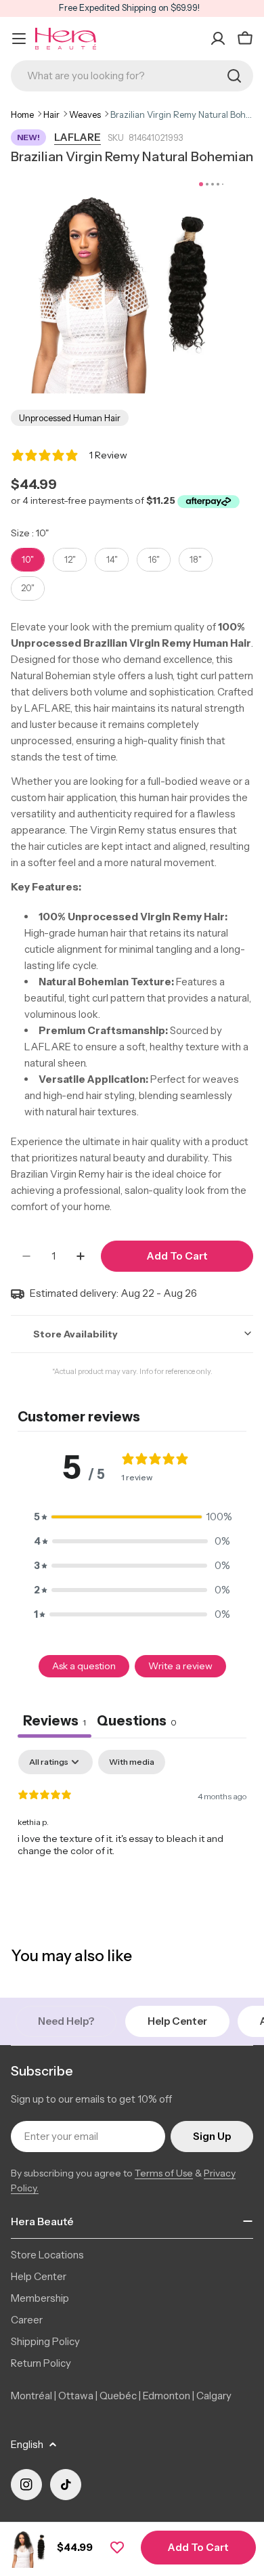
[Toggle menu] (19, 39)
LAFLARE (78, 137)
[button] (132, 1517)
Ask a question (84, 1666)
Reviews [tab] (54, 1721)
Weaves (85, 114)
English (27, 2444)
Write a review (180, 1666)
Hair (51, 114)
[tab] (137, 1722)
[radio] (28, 560)
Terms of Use (164, 2173)
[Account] (218, 39)
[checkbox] (132, 1762)
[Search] (234, 76)
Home (22, 114)
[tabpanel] (132, 1837)
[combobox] (132, 76)
